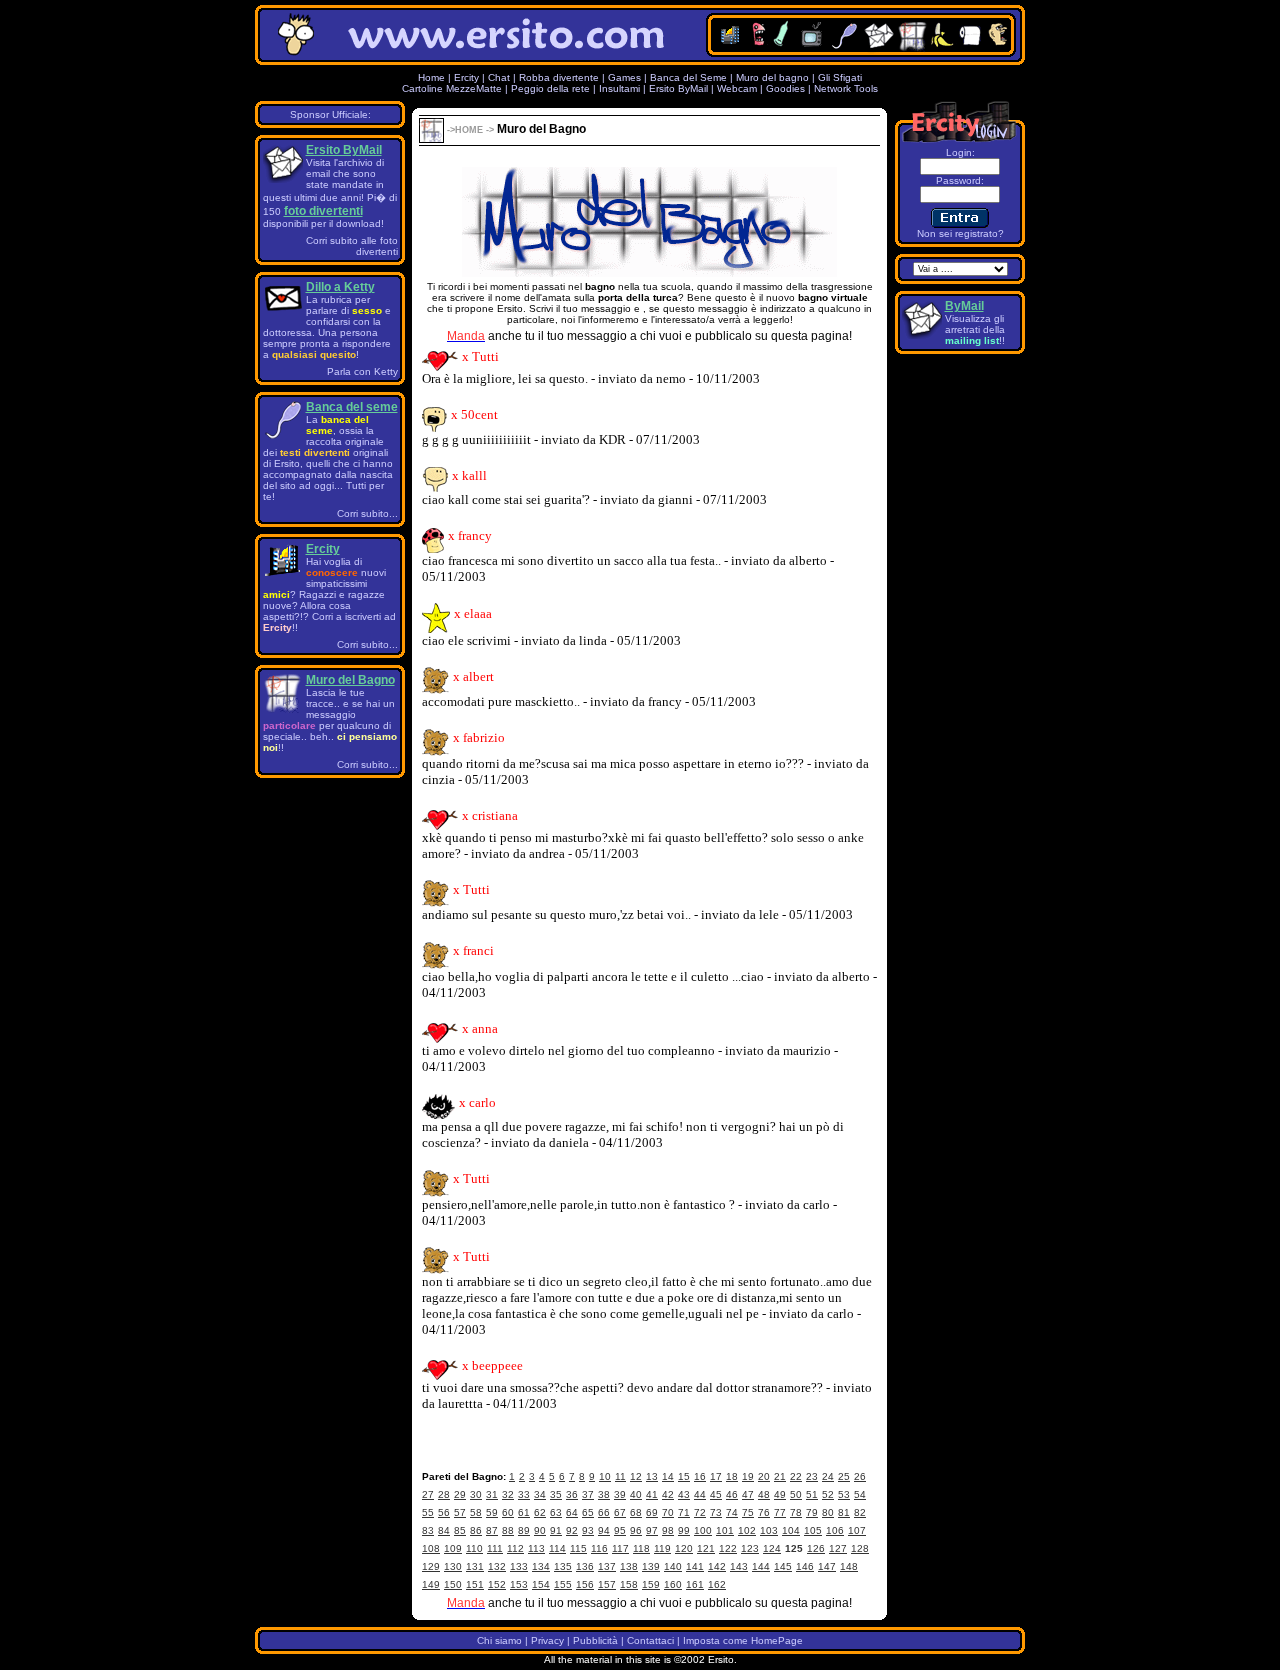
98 (668, 1530)
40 (636, 1494)
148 (849, 1566)
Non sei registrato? (960, 233)
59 (492, 1512)
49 (780, 1494)
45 (716, 1494)
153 (519, 1584)
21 (780, 1476)
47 (748, 1494)
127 (838, 1548)
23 (812, 1476)
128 (860, 1548)
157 (607, 1584)
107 (857, 1530)
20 (764, 1476)
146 (805, 1566)
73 (716, 1512)
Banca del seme (352, 407)
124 (772, 1548)
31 (492, 1494)
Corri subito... (367, 513)
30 (476, 1494)
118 (641, 1548)
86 (476, 1530)
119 (662, 1548)
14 (668, 1476)
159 (651, 1584)
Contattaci (650, 1640)
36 (572, 1494)
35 (556, 1494)
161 (695, 1584)
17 (716, 1476)
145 (783, 1566)
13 (652, 1476)
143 (739, 1566)
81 (844, 1512)
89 (524, 1530)
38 (604, 1494)
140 (673, 1566)
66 (604, 1512)
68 (636, 1512)
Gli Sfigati (840, 77)
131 (475, 1566)
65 (588, 1512)
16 (700, 1476)
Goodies (785, 88)
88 (508, 1530)
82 (860, 1512)
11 (620, 1476)
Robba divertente (560, 77)
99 (684, 1530)
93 (588, 1530)
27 (428, 1494)
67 (620, 1512)
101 (725, 1530)
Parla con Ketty (362, 371)
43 (684, 1494)
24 (828, 1476)
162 (717, 1584)
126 (816, 1548)
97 (652, 1530)
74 (732, 1512)
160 (673, 1584)
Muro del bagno (772, 77)
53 (844, 1494)
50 (796, 1494)
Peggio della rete (550, 88)
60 (508, 1512)
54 (860, 1494)
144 (761, 1566)
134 (541, 1566)
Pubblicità (595, 1640)
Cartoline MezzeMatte (452, 88)
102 (747, 1530)
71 (684, 1512)
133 (519, 1566)
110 (474, 1548)
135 (563, 1566)
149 (431, 1584)
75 (748, 1512)
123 (750, 1548)
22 (796, 1476)
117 (620, 1548)
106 (835, 1530)
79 (812, 1512)
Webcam (737, 88)
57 (460, 1512)
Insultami (619, 88)
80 (828, 1512)
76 (764, 1512)
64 (572, 1512)
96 (636, 1530)
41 (652, 1494)
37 (588, 1494)
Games (624, 77)
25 (844, 1476)
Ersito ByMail (678, 88)
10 (605, 1476)
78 (796, 1512)
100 (703, 1530)
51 (812, 1494)
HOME (469, 130)
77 (780, 1512)
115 (578, 1548)
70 (668, 1512)
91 (556, 1530)
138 (629, 1566)
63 (556, 1512)
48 (764, 1494)
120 (684, 1548)
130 (453, 1566)
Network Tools (846, 88)
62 (540, 1512)
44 (700, 1494)
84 (444, 1530)
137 (607, 1566)
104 (791, 1530)
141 (695, 1566)
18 (732, 1476)
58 (476, 1512)
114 (557, 1548)
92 (572, 1530)
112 (515, 1548)
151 (475, 1584)
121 (706, 1548)
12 (636, 1476)
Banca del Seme (688, 77)
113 (536, 1548)
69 (652, 1512)
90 (540, 1530)
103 (769, 1530)
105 (813, 1530)
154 (541, 1584)
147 (827, 1566)
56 (444, 1512)
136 (585, 1566)
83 (428, 1530)
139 (651, 1566)
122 (728, 1548)
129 (431, 1566)
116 (599, 1548)
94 (604, 1530)
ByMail (964, 306)
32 (508, 1494)
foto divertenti (323, 211)
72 (700, 1512)
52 (828, 1494)
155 (563, 1584)
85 (460, 1530)
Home (431, 77)
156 (585, 1584)
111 (495, 1548)
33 (524, 1494)
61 (524, 1512)
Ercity (466, 77)
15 (684, 1476)
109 (453, 1548)
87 (492, 1530)
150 (453, 1584)
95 (620, 1530)
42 (668, 1494)
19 (748, 1476)
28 (444, 1494)
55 (428, 1512)
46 (732, 1494)
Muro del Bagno (350, 680)
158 (629, 1584)
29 (460, 1494)
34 (540, 1494)
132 (497, 1566)
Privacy (547, 1640)
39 (620, 1494)
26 (860, 1476)
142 (717, 1566)
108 (431, 1548)
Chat (499, 77)
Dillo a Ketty (340, 287)
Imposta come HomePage (743, 1640)
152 (497, 1584)
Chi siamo (499, 1640)
